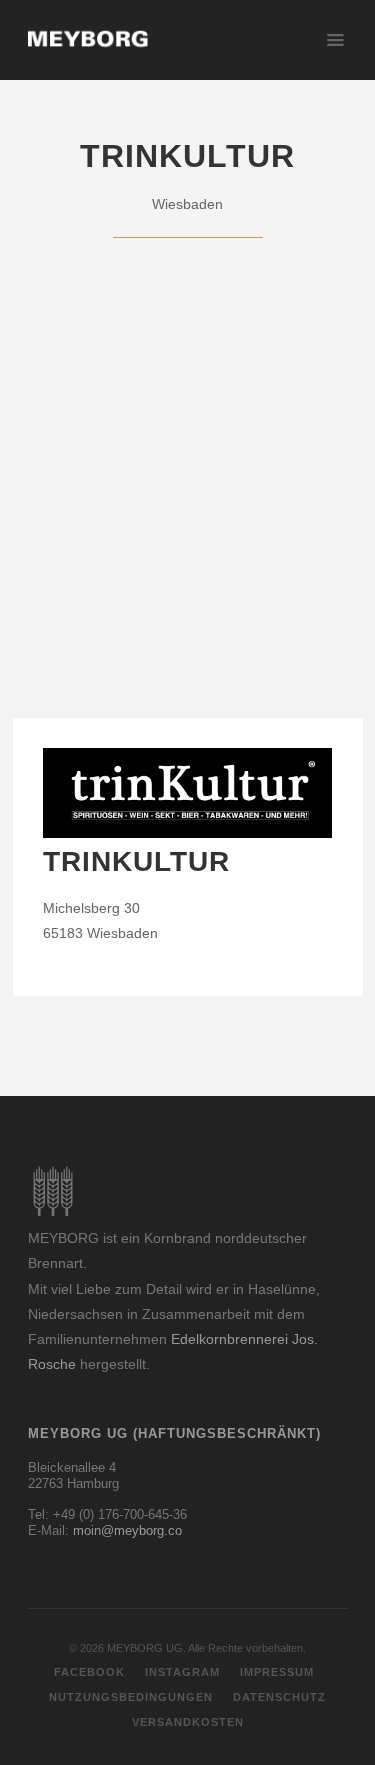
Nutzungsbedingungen (131, 1697)
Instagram (182, 1672)
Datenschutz (279, 1697)
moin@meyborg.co (127, 1530)
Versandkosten (188, 1722)
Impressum (277, 1672)
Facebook (89, 1672)
